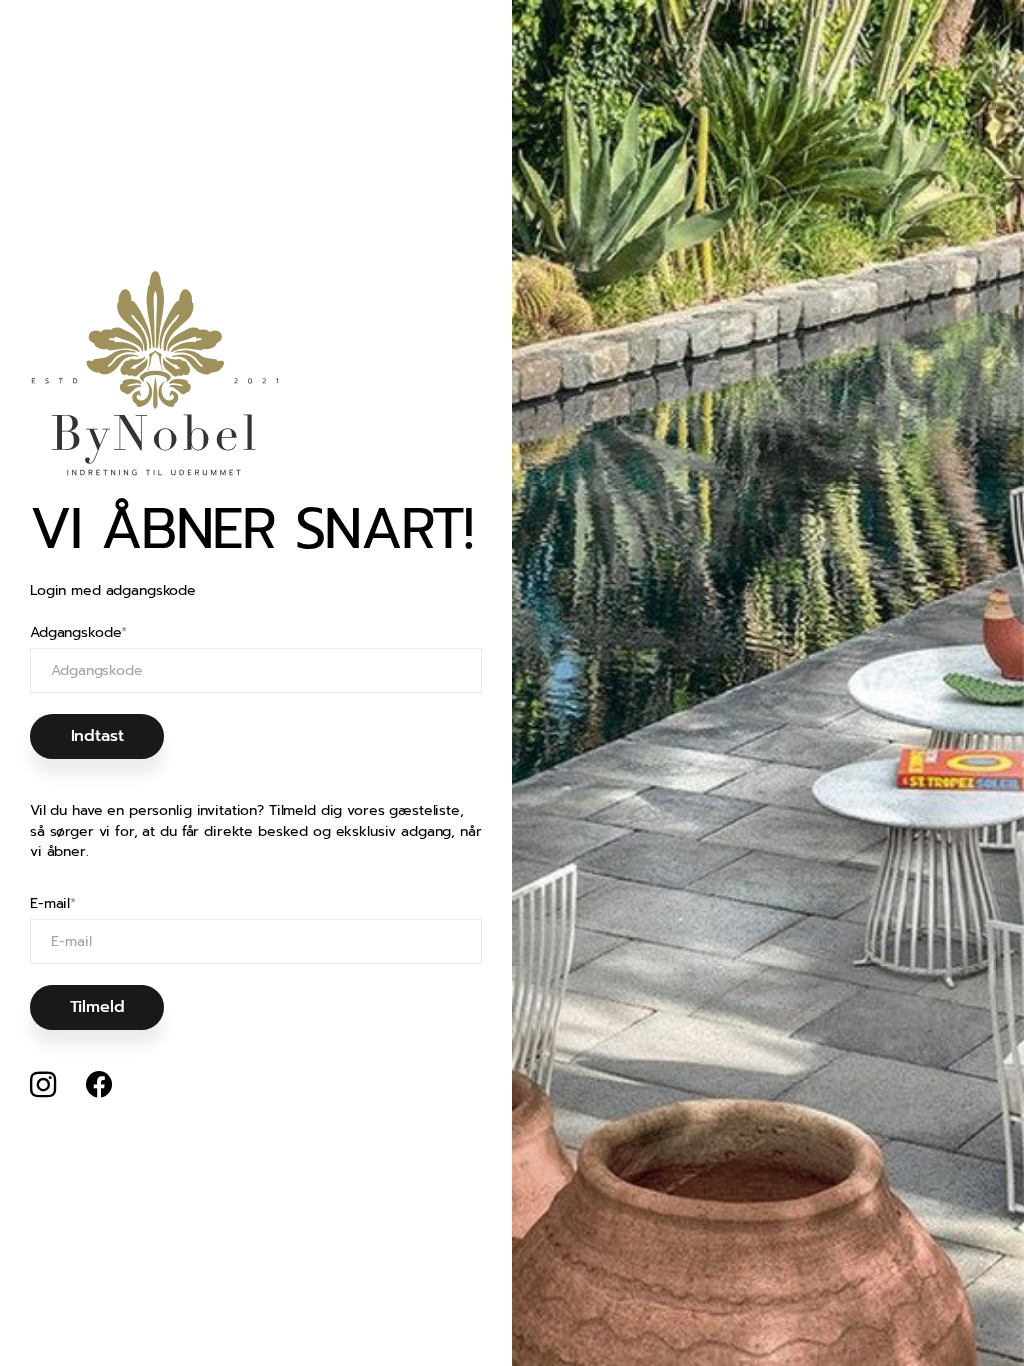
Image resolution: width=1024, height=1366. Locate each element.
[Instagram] (43, 1085)
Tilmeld (97, 1007)
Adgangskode (78, 633)
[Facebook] (99, 1085)
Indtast (97, 736)
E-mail (53, 904)
